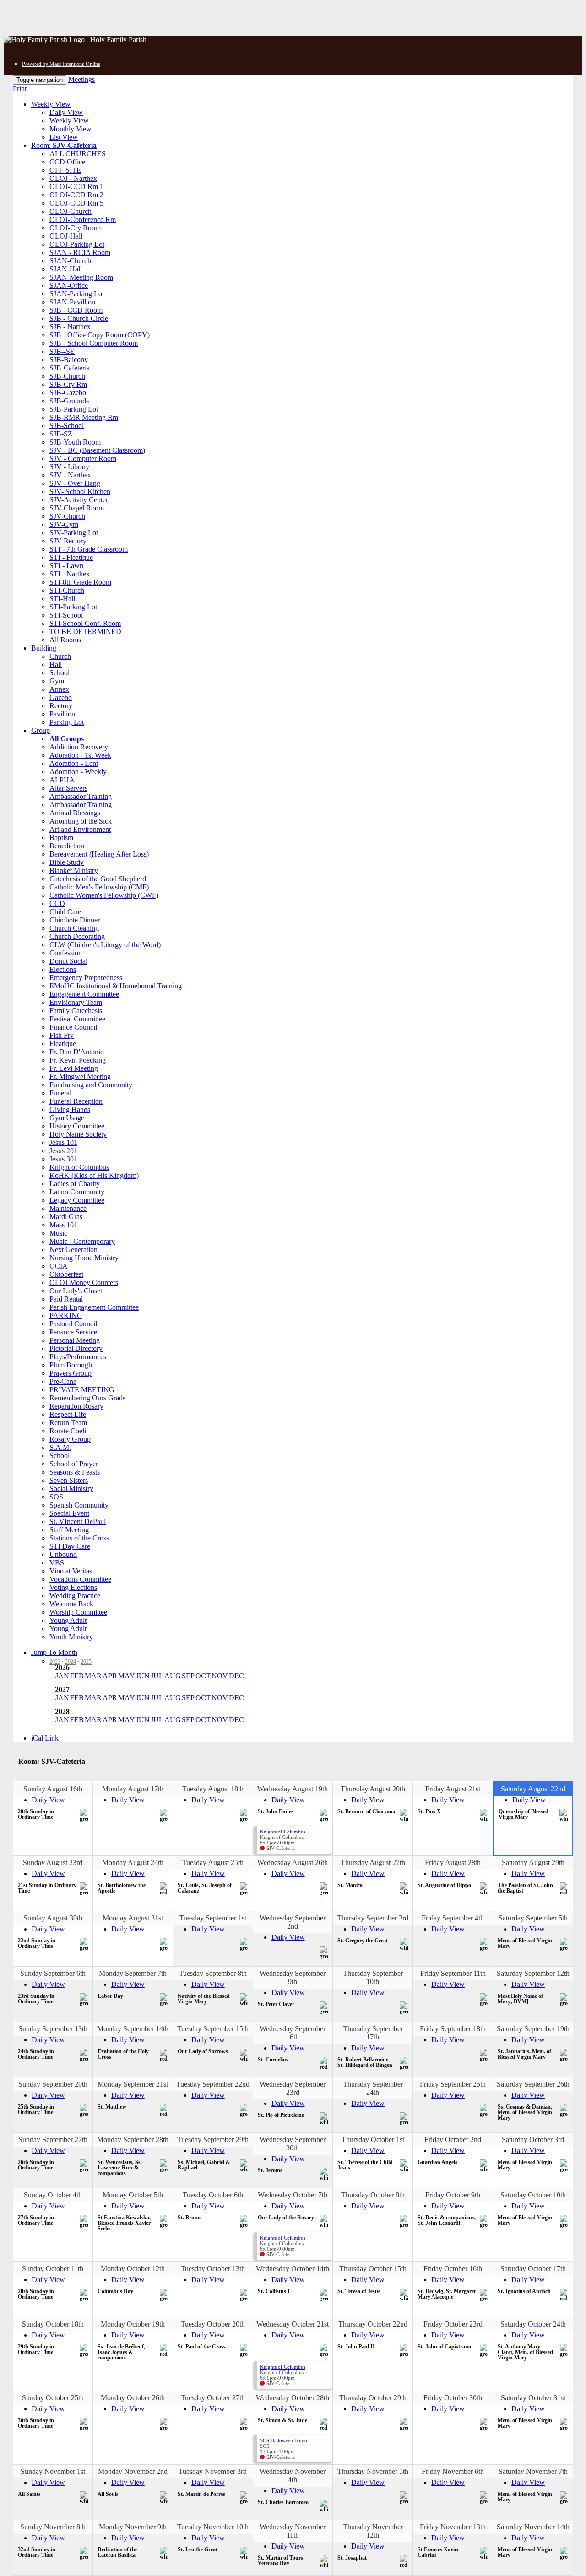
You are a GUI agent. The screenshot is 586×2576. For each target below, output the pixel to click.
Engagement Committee (84, 994)
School (60, 673)
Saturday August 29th (533, 1863)
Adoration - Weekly (78, 772)
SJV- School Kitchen (80, 491)
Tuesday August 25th (213, 1863)
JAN (62, 1676)
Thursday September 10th (373, 1977)
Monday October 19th (133, 2324)
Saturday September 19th (533, 2029)
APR (110, 1676)
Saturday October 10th (533, 2195)
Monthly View (71, 129)
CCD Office (67, 162)
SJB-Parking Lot (74, 409)
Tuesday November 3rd (213, 2471)
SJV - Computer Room (83, 458)
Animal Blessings (75, 813)
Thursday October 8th (373, 2195)
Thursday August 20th (373, 1789)
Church (60, 656)
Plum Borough (71, 1365)
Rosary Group (70, 1439)
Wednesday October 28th (293, 2398)
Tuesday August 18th (213, 1789)
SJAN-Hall (66, 269)
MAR (93, 1676)
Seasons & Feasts (75, 1472)
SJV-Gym (64, 524)
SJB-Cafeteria (70, 368)
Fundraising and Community (91, 1085)
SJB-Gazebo (68, 393)
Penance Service (73, 1332)
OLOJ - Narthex (73, 178)
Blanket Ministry (74, 870)
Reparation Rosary (76, 1406)
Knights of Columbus (283, 1832)
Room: (64, 145)
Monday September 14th (133, 2029)
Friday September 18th (453, 2029)
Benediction (67, 846)
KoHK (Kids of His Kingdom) (94, 1175)
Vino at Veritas (71, 1571)
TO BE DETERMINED (85, 632)
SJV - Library (69, 467)
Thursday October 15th (373, 2269)
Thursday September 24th (373, 2088)
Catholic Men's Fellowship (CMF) (99, 887)
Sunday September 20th (53, 2084)
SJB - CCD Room (76, 310)
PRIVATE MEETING (82, 1390)
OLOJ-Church (71, 211)
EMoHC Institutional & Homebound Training (116, 986)
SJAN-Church (70, 261)
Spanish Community (79, 1505)
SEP (188, 1676)
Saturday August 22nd (533, 1789)
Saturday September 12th (533, 1973)
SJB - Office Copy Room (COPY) (100, 335)
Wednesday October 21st (293, 2324)
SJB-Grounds (69, 401)
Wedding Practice (75, 1596)
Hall (56, 664)
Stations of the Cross (79, 1538)
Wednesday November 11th (293, 2531)
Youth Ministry (71, 1637)
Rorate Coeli (68, 1431)
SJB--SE (62, 351)
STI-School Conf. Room (85, 623)
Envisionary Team (76, 1002)
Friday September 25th (453, 2084)
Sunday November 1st (53, 2471)
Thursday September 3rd (373, 1918)
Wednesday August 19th (293, 1789)
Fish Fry (62, 1035)
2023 (55, 1662)
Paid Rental (66, 1299)
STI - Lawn (66, 566)
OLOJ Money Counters (84, 1283)
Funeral (60, 1093)
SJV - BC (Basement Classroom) (97, 450)
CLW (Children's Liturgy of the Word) (105, 945)
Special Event (69, 1513)
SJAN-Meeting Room (81, 277)
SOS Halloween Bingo (284, 2440)
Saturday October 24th (533, 2324)
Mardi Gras (66, 1217)
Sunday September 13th (53, 2029)
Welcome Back (71, 1604)
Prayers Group (71, 1373)
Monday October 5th (133, 2195)
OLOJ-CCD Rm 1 (76, 187)
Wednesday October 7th (293, 2195)
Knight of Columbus (79, 1167)
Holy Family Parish (117, 40)
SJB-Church (67, 376)
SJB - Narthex (70, 327)
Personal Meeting (75, 1340)
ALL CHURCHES (78, 154)
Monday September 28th (133, 2139)
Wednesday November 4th (293, 2476)
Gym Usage (67, 1118)
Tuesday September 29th (213, 2139)
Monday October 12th (133, 2269)
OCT (203, 1676)
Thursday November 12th (373, 2531)
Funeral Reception (76, 1101)
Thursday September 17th (373, 2033)
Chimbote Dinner (75, 920)
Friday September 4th (453, 1918)
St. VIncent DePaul (78, 1521)
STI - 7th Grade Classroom (89, 549)
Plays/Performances (78, 1357)
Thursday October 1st (373, 2139)
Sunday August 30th (53, 1918)
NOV (220, 1676)
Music (58, 1233)
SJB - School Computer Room (94, 343)
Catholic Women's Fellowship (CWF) (104, 895)
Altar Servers (68, 788)
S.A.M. (60, 1447)
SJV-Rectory (68, 541)
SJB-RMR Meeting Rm (84, 417)
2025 (86, 1662)
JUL (157, 1676)
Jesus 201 (63, 1151)
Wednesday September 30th (293, 2144)
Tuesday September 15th (213, 2029)
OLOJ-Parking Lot (77, 244)
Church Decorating (77, 936)
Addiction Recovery (79, 747)
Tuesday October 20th (213, 2324)
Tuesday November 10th (213, 2527)
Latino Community (77, 1192)
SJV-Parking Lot (74, 533)
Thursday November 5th (373, 2471)
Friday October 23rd (453, 2324)
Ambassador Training (81, 796)
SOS (56, 1497)
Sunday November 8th (53, 2527)
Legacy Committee (77, 1200)
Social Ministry (71, 1489)
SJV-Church (67, 516)
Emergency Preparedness (86, 978)
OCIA (59, 1266)
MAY (127, 1676)
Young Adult (68, 1620)
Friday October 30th (453, 2398)
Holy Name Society (78, 1134)
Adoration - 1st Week (80, 755)
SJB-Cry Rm (68, 384)
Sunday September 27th (53, 2139)
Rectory (61, 706)
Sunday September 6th (53, 1973)
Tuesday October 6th (213, 2195)
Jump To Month (54, 1652)
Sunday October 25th (53, 2398)
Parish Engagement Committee (94, 1307)
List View (64, 137)
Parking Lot (67, 722)
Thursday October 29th (373, 2398)
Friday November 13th (453, 2527)
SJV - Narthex (70, 475)
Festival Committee (77, 1019)
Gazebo (61, 697)
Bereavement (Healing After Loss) (99, 854)
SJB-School (67, 426)
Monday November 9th (133, 2527)
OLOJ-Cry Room (75, 228)
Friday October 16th (453, 2269)
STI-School (66, 615)
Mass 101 (63, 1225)
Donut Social (68, 961)
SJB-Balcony (69, 360)
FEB (77, 1676)
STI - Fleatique (71, 557)
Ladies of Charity (75, 1184)
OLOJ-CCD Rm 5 (76, 203)
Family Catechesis (76, 1011)
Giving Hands (70, 1109)
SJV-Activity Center (79, 500)
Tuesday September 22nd (213, 2084)
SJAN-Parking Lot (77, 294)
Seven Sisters (69, 1480)
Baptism (61, 838)
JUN (143, 1676)
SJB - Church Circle (79, 318)
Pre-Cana (63, 1381)
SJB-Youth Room (75, 442)
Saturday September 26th (533, 2084)
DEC (236, 1676)
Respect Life (68, 1414)
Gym (57, 681)
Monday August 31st (133, 1918)
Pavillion (62, 714)
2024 (71, 1662)
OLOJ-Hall (66, 236)
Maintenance (68, 1208)
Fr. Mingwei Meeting (80, 1076)
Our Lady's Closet (76, 1291)
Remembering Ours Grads (87, 1398)
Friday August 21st (453, 1789)
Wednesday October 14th (293, 2269)
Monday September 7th (133, 1973)
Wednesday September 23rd (293, 2088)
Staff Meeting (69, 1530)
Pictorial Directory (76, 1348)
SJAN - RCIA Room (80, 252)
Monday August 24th (133, 1863)
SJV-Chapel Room (77, 508)
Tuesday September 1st (213, 1918)
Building (44, 648)
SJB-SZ (61, 434)
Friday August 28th (453, 1863)
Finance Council (73, 1027)
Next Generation (73, 1250)
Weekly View (51, 104)
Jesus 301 (63, 1159)
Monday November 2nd (133, 2471)
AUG (173, 1676)
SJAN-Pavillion (72, 302)
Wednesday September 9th (293, 1977)
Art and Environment (80, 829)
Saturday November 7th (533, 2471)
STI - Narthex (70, 574)
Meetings (81, 79)
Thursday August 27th (373, 1863)
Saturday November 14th (533, 2527)
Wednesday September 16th (293, 2033)
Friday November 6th (453, 2471)
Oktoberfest (66, 1274)
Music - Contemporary (82, 1241)
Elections (63, 969)
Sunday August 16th (53, 1789)
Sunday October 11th (53, 2269)
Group (41, 730)
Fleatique (63, 1044)
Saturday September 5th (533, 1918)
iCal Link (45, 1738)
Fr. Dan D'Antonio (77, 1052)
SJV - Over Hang (75, 483)
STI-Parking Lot (73, 607)
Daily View (66, 112)
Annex (59, 689)
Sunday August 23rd (53, 1863)
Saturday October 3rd (533, 2139)
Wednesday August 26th (293, 1863)
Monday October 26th (133, 2398)
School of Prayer (74, 1464)
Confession (66, 953)
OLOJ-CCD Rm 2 (76, 195)
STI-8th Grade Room (80, 582)
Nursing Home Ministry (84, 1258)
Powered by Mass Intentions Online (61, 64)
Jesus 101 (63, 1142)
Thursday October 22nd (373, 2324)
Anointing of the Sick (81, 821)
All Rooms (65, 640)
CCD (57, 903)
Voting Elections (73, 1587)
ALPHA (62, 780)
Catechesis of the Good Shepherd (98, 879)
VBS (57, 1563)
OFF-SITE (65, 170)
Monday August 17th (133, 1789)
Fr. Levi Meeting (74, 1068)
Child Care (65, 912)
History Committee (77, 1126)
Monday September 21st (133, 2084)
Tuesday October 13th (213, 2269)
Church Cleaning (74, 928)
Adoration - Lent (74, 763)
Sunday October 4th (53, 2195)
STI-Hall (62, 599)
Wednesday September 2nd (293, 1922)
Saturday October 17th (533, 2269)
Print (20, 89)
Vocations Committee (80, 1579)
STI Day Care (70, 1546)
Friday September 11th (453, 1973)
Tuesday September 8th (213, 1973)
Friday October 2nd (453, 2139)
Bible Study (67, 862)
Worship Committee (78, 1612)
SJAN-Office (69, 285)
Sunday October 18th (53, 2324)
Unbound (63, 1554)
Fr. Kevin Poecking (78, 1060)
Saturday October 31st (533, 2398)
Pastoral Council (73, 1324)
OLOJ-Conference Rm (83, 220)
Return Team (68, 1423)
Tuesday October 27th (213, 2398)
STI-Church (67, 590)
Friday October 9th (453, 2195)
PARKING (66, 1315)
